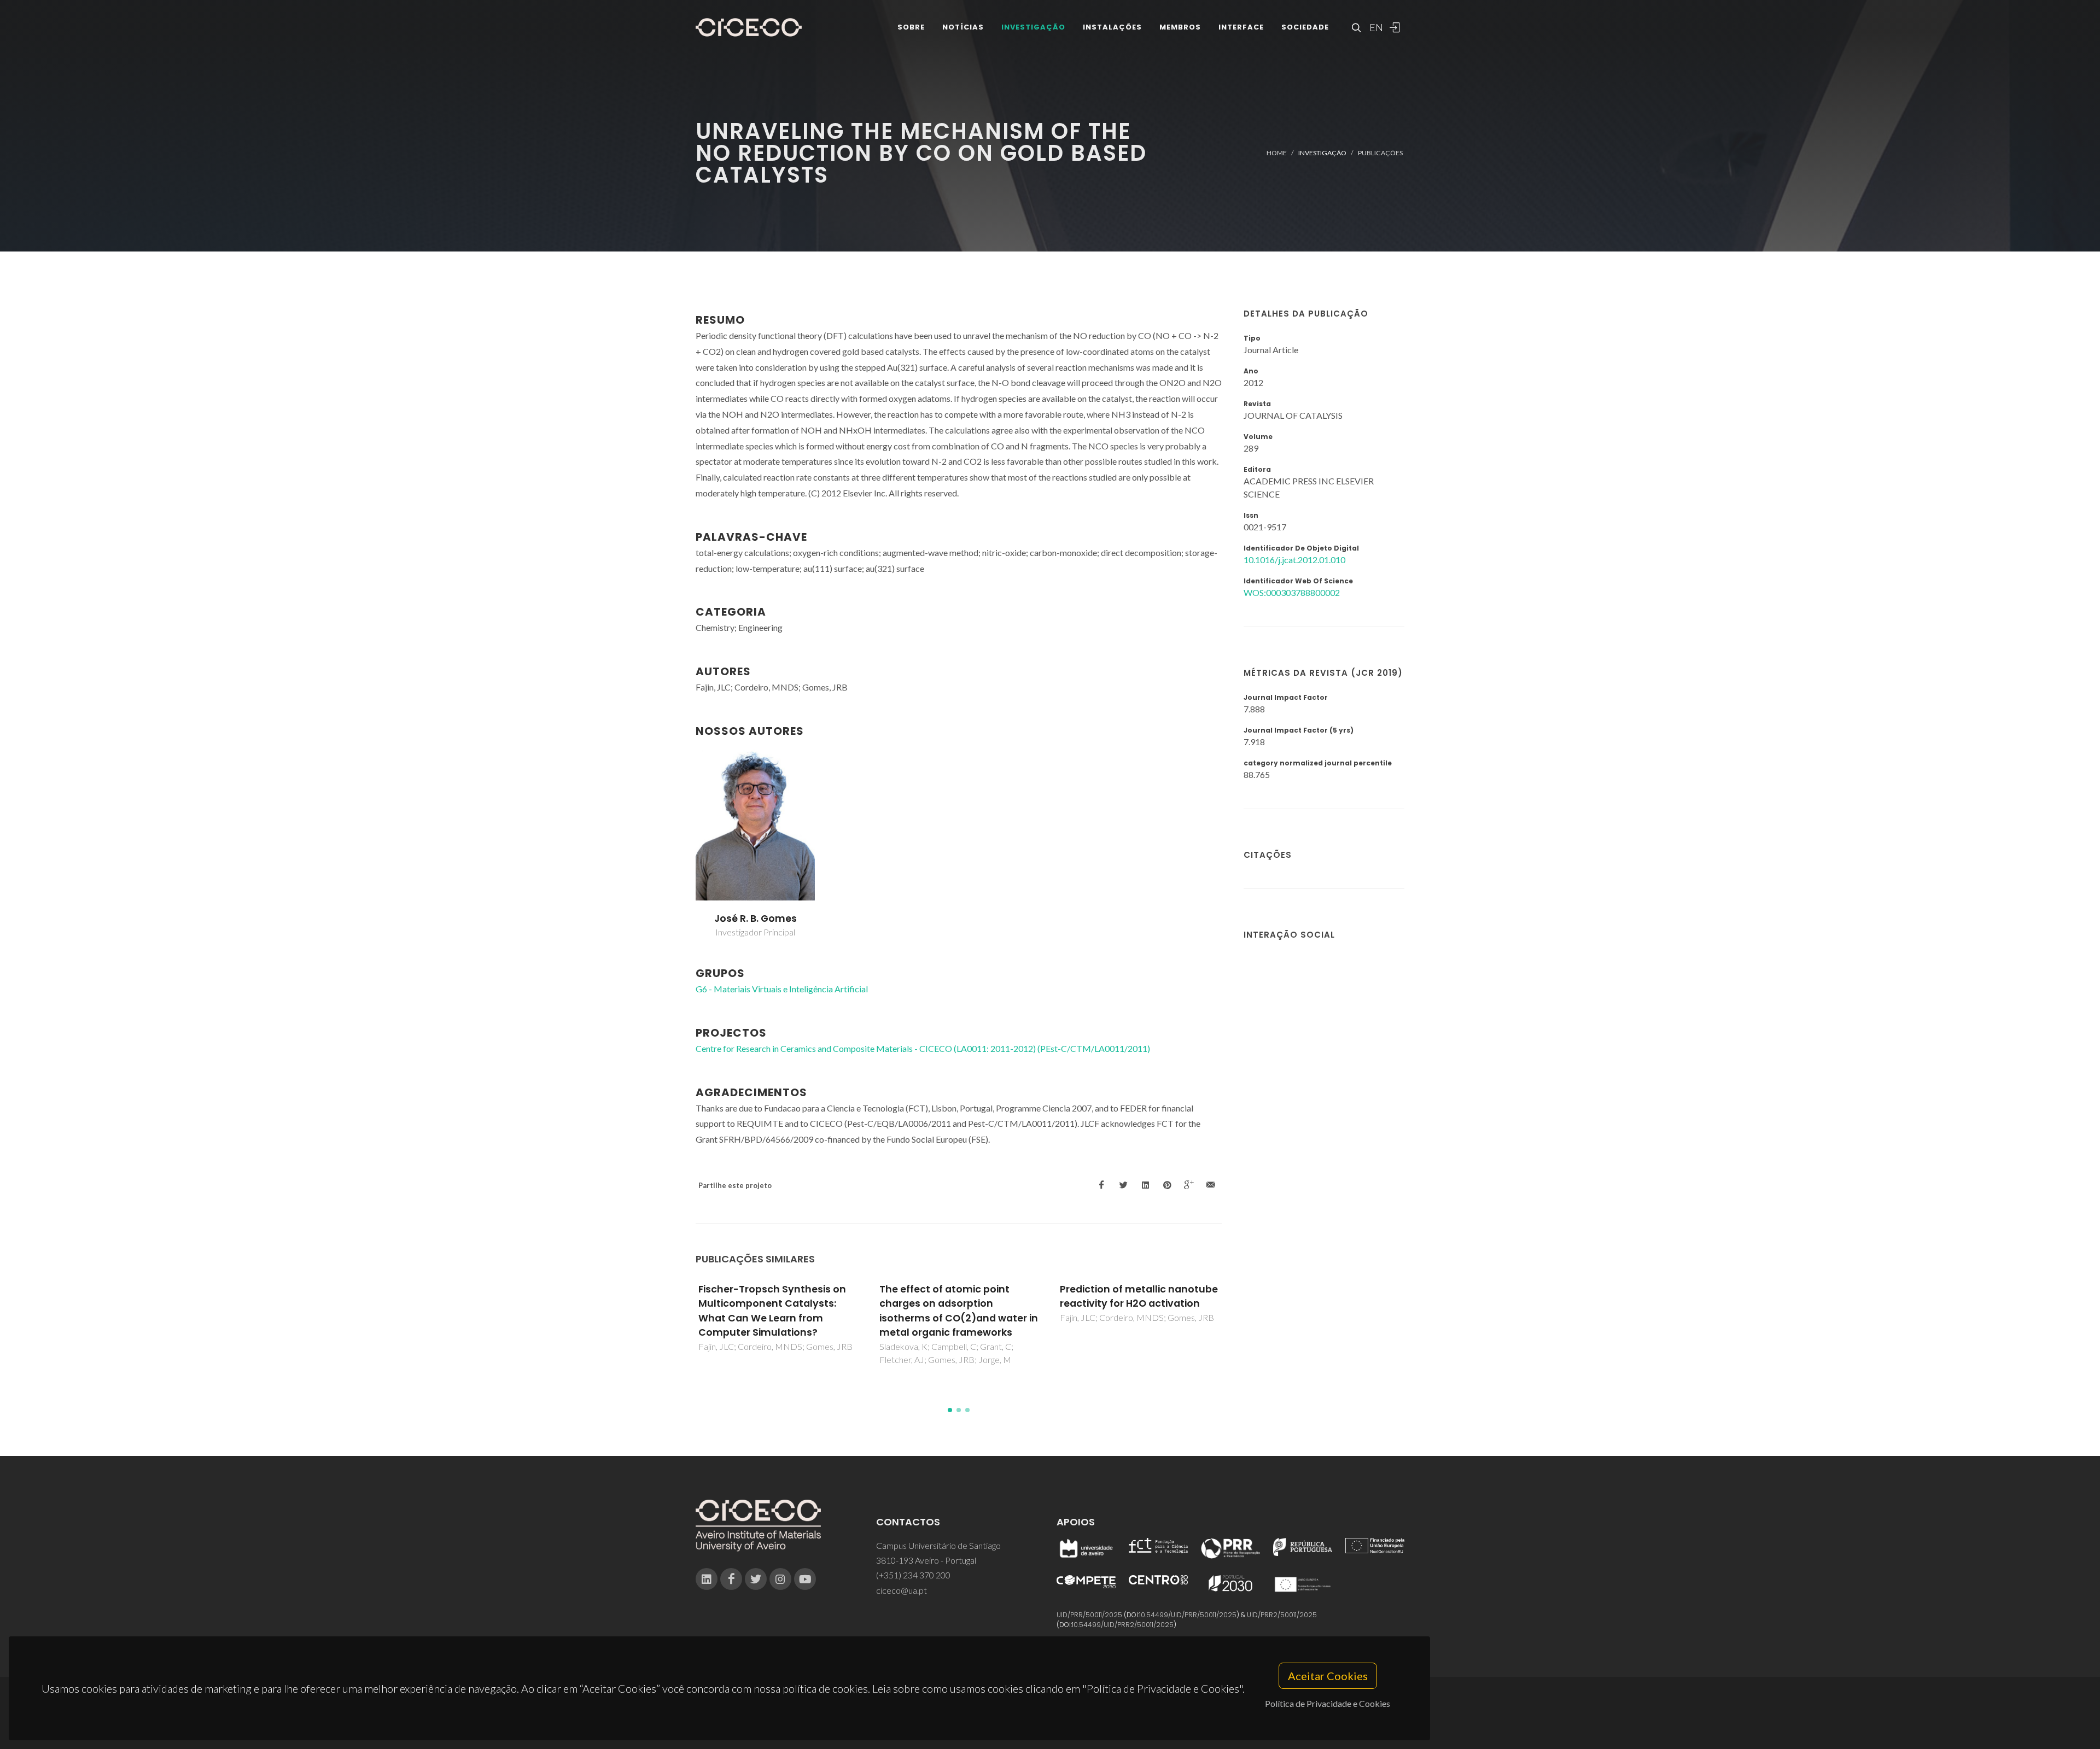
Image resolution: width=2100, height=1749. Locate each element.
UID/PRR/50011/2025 (1089, 1615)
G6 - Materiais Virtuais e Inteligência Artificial (782, 989)
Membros (1180, 27)
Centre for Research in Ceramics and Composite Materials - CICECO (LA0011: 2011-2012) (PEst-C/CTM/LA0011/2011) (923, 1048)
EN (1375, 27)
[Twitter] (756, 1579)
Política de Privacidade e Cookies (1328, 1703)
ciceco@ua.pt (902, 1590)
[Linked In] (707, 1579)
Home (1277, 153)
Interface (1241, 27)
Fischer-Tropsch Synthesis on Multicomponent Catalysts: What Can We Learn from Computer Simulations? (772, 1311)
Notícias (963, 27)
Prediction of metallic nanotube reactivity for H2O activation (1139, 1296)
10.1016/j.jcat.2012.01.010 (1294, 560)
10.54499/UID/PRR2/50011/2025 (1123, 1625)
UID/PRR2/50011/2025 (1282, 1615)
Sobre (911, 27)
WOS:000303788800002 (1292, 592)
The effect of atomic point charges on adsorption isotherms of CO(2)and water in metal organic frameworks (959, 1311)
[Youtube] (805, 1579)
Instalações (1112, 27)
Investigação (1033, 27)
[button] (950, 1410)
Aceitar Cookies (1328, 1676)
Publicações (1380, 153)
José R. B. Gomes (756, 919)
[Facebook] (731, 1579)
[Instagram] (780, 1579)
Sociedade (1305, 27)
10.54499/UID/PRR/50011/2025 (1188, 1615)
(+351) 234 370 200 (913, 1575)
